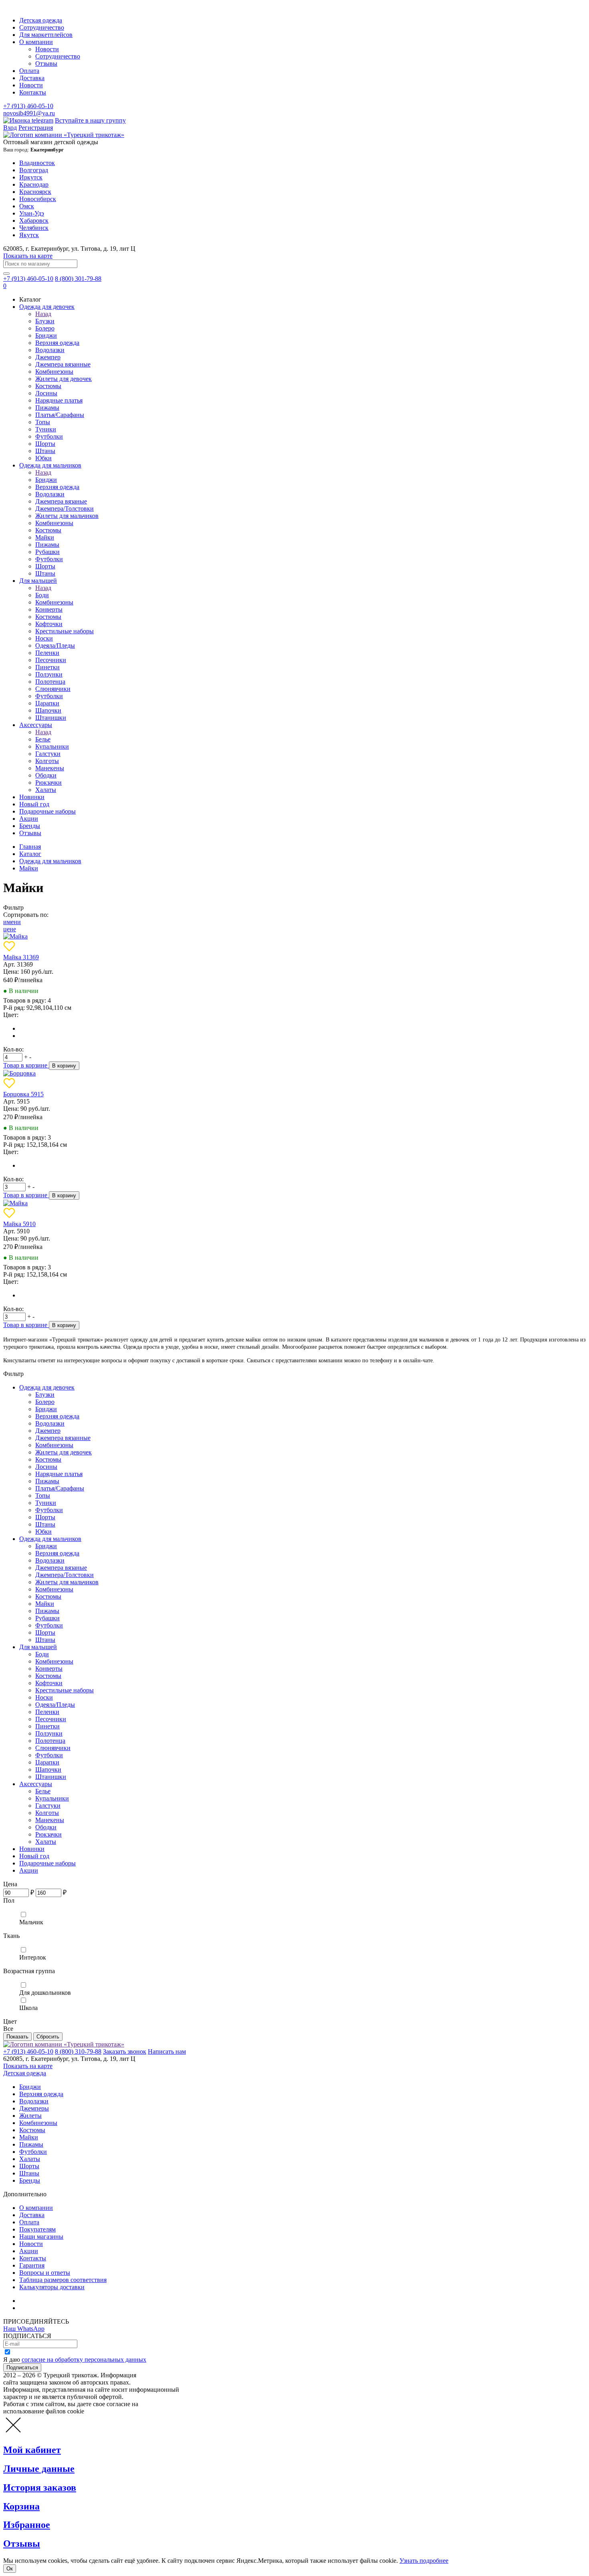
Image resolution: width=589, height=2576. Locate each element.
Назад (43, 314)
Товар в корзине (26, 1065)
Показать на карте (28, 256)
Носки (44, 638)
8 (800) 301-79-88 (78, 279)
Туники (46, 429)
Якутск (29, 235)
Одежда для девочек (47, 307)
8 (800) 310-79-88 (78, 2051)
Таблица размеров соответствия (63, 2280)
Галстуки (48, 754)
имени (12, 922)
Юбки (43, 458)
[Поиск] (6, 274)
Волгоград (34, 170)
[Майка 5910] (15, 1203)
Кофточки (49, 624)
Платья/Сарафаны (60, 415)
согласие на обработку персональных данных (84, 2359)
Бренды (30, 826)
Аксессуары (36, 725)
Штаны (45, 451)
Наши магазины (41, 2237)
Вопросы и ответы (45, 2273)
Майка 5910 (19, 1224)
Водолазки (50, 350)
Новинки (32, 797)
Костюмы (48, 386)
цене (10, 929)
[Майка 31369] (15, 936)
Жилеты (30, 2116)
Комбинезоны (54, 372)
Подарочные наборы (47, 811)
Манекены (50, 768)
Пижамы (47, 408)
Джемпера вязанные (63, 364)
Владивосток (37, 163)
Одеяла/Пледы (55, 646)
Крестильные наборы (65, 631)
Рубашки (47, 552)
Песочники (51, 660)
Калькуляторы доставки (52, 2287)
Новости (47, 49)
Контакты (33, 92)
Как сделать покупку (48, 2308)
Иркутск (31, 177)
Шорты (45, 444)
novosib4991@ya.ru (29, 113)
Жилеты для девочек (64, 379)
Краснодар (34, 184)
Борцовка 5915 (23, 1094)
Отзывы (46, 63)
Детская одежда (41, 20)
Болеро (45, 328)
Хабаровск (34, 221)
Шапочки (48, 710)
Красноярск (35, 192)
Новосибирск (38, 199)
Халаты (46, 790)
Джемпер (48, 357)
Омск (27, 206)
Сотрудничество (42, 27)
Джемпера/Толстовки (65, 509)
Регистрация (36, 128)
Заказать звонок (125, 2051)
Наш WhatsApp (24, 2329)
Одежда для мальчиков (50, 465)
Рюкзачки (48, 782)
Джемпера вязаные (61, 501)
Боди (42, 595)
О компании (36, 42)
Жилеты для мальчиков (67, 516)
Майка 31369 (21, 957)
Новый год (34, 804)
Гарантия (32, 2265)
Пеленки (47, 653)
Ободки (46, 775)
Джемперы (34, 2108)
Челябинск (34, 228)
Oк (10, 2569)
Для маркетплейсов (46, 35)
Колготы (47, 761)
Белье (43, 739)
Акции (29, 819)
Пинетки (47, 667)
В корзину (64, 1066)
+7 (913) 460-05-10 (28, 106)
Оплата (29, 71)
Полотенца (50, 682)
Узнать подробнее (424, 2561)
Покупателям (37, 2229)
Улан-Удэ (32, 213)
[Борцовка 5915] (19, 1073)
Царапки (47, 703)
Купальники (52, 746)
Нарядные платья (59, 400)
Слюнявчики (53, 689)
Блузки (45, 321)
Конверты (49, 609)
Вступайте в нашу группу (90, 120)
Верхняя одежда (57, 343)
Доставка (32, 78)
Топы (43, 422)
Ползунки (49, 674)
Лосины (46, 393)
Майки (45, 537)
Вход (10, 128)
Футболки (49, 436)
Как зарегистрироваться (52, 2301)
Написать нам (167, 2051)
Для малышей (38, 581)
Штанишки (51, 718)
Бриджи (46, 335)
